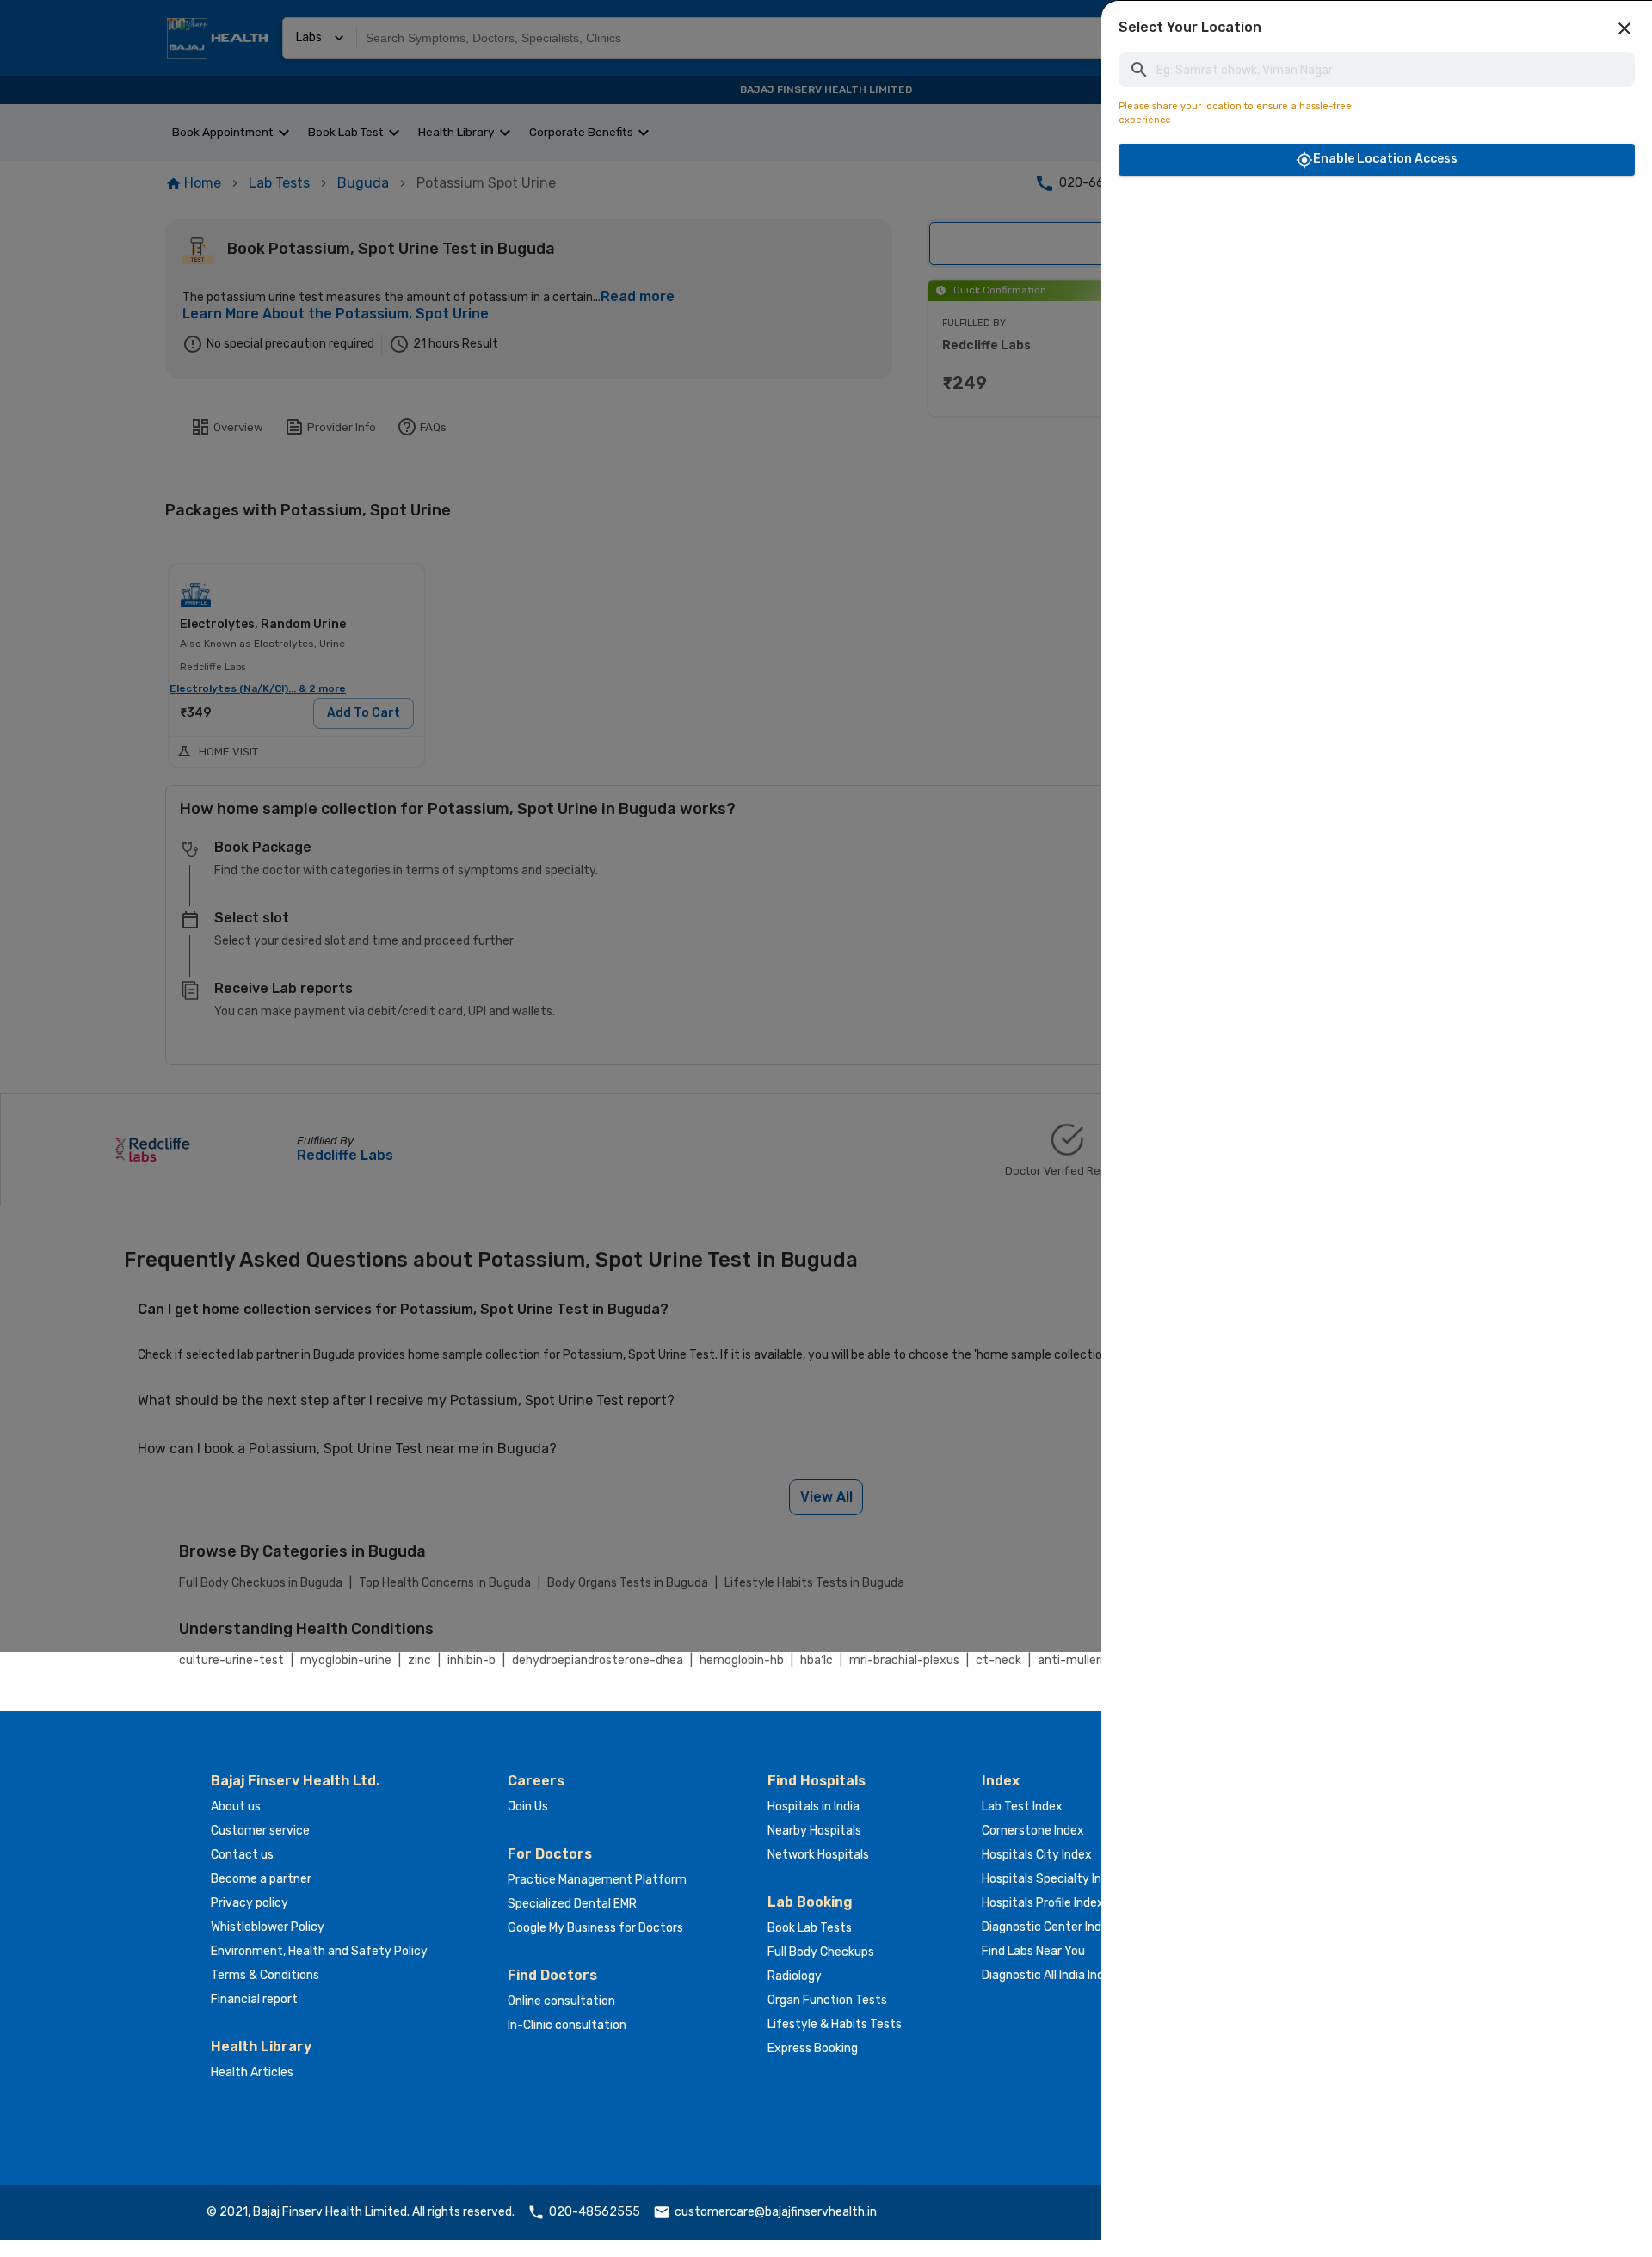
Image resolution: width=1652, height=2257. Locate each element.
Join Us (528, 1807)
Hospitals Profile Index (1043, 1903)
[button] (1624, 28)
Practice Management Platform (597, 1880)
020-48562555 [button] (595, 2212)
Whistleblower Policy (268, 1927)
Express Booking (813, 2048)
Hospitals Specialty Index (1052, 1879)
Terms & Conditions (265, 1975)
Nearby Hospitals (814, 1831)
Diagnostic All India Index (1050, 1975)
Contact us (242, 1855)
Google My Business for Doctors (595, 1928)
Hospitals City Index (1037, 1855)
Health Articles (252, 2072)
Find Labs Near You (1033, 1951)
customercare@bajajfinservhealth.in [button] (776, 2212)
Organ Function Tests (827, 2000)
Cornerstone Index (1033, 1831)
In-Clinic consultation (567, 2025)
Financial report (254, 1999)
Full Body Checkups (821, 1952)
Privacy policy (250, 1903)
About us (236, 1807)
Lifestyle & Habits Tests (835, 2024)
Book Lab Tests (810, 1928)
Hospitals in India (814, 1807)
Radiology (795, 1976)
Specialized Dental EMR (572, 1904)
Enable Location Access (1385, 159)
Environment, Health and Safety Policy (319, 1951)
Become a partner (261, 1879)
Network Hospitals (818, 1855)
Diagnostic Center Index (1048, 1927)
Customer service (260, 1831)
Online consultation (561, 2001)
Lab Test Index (1022, 1807)
